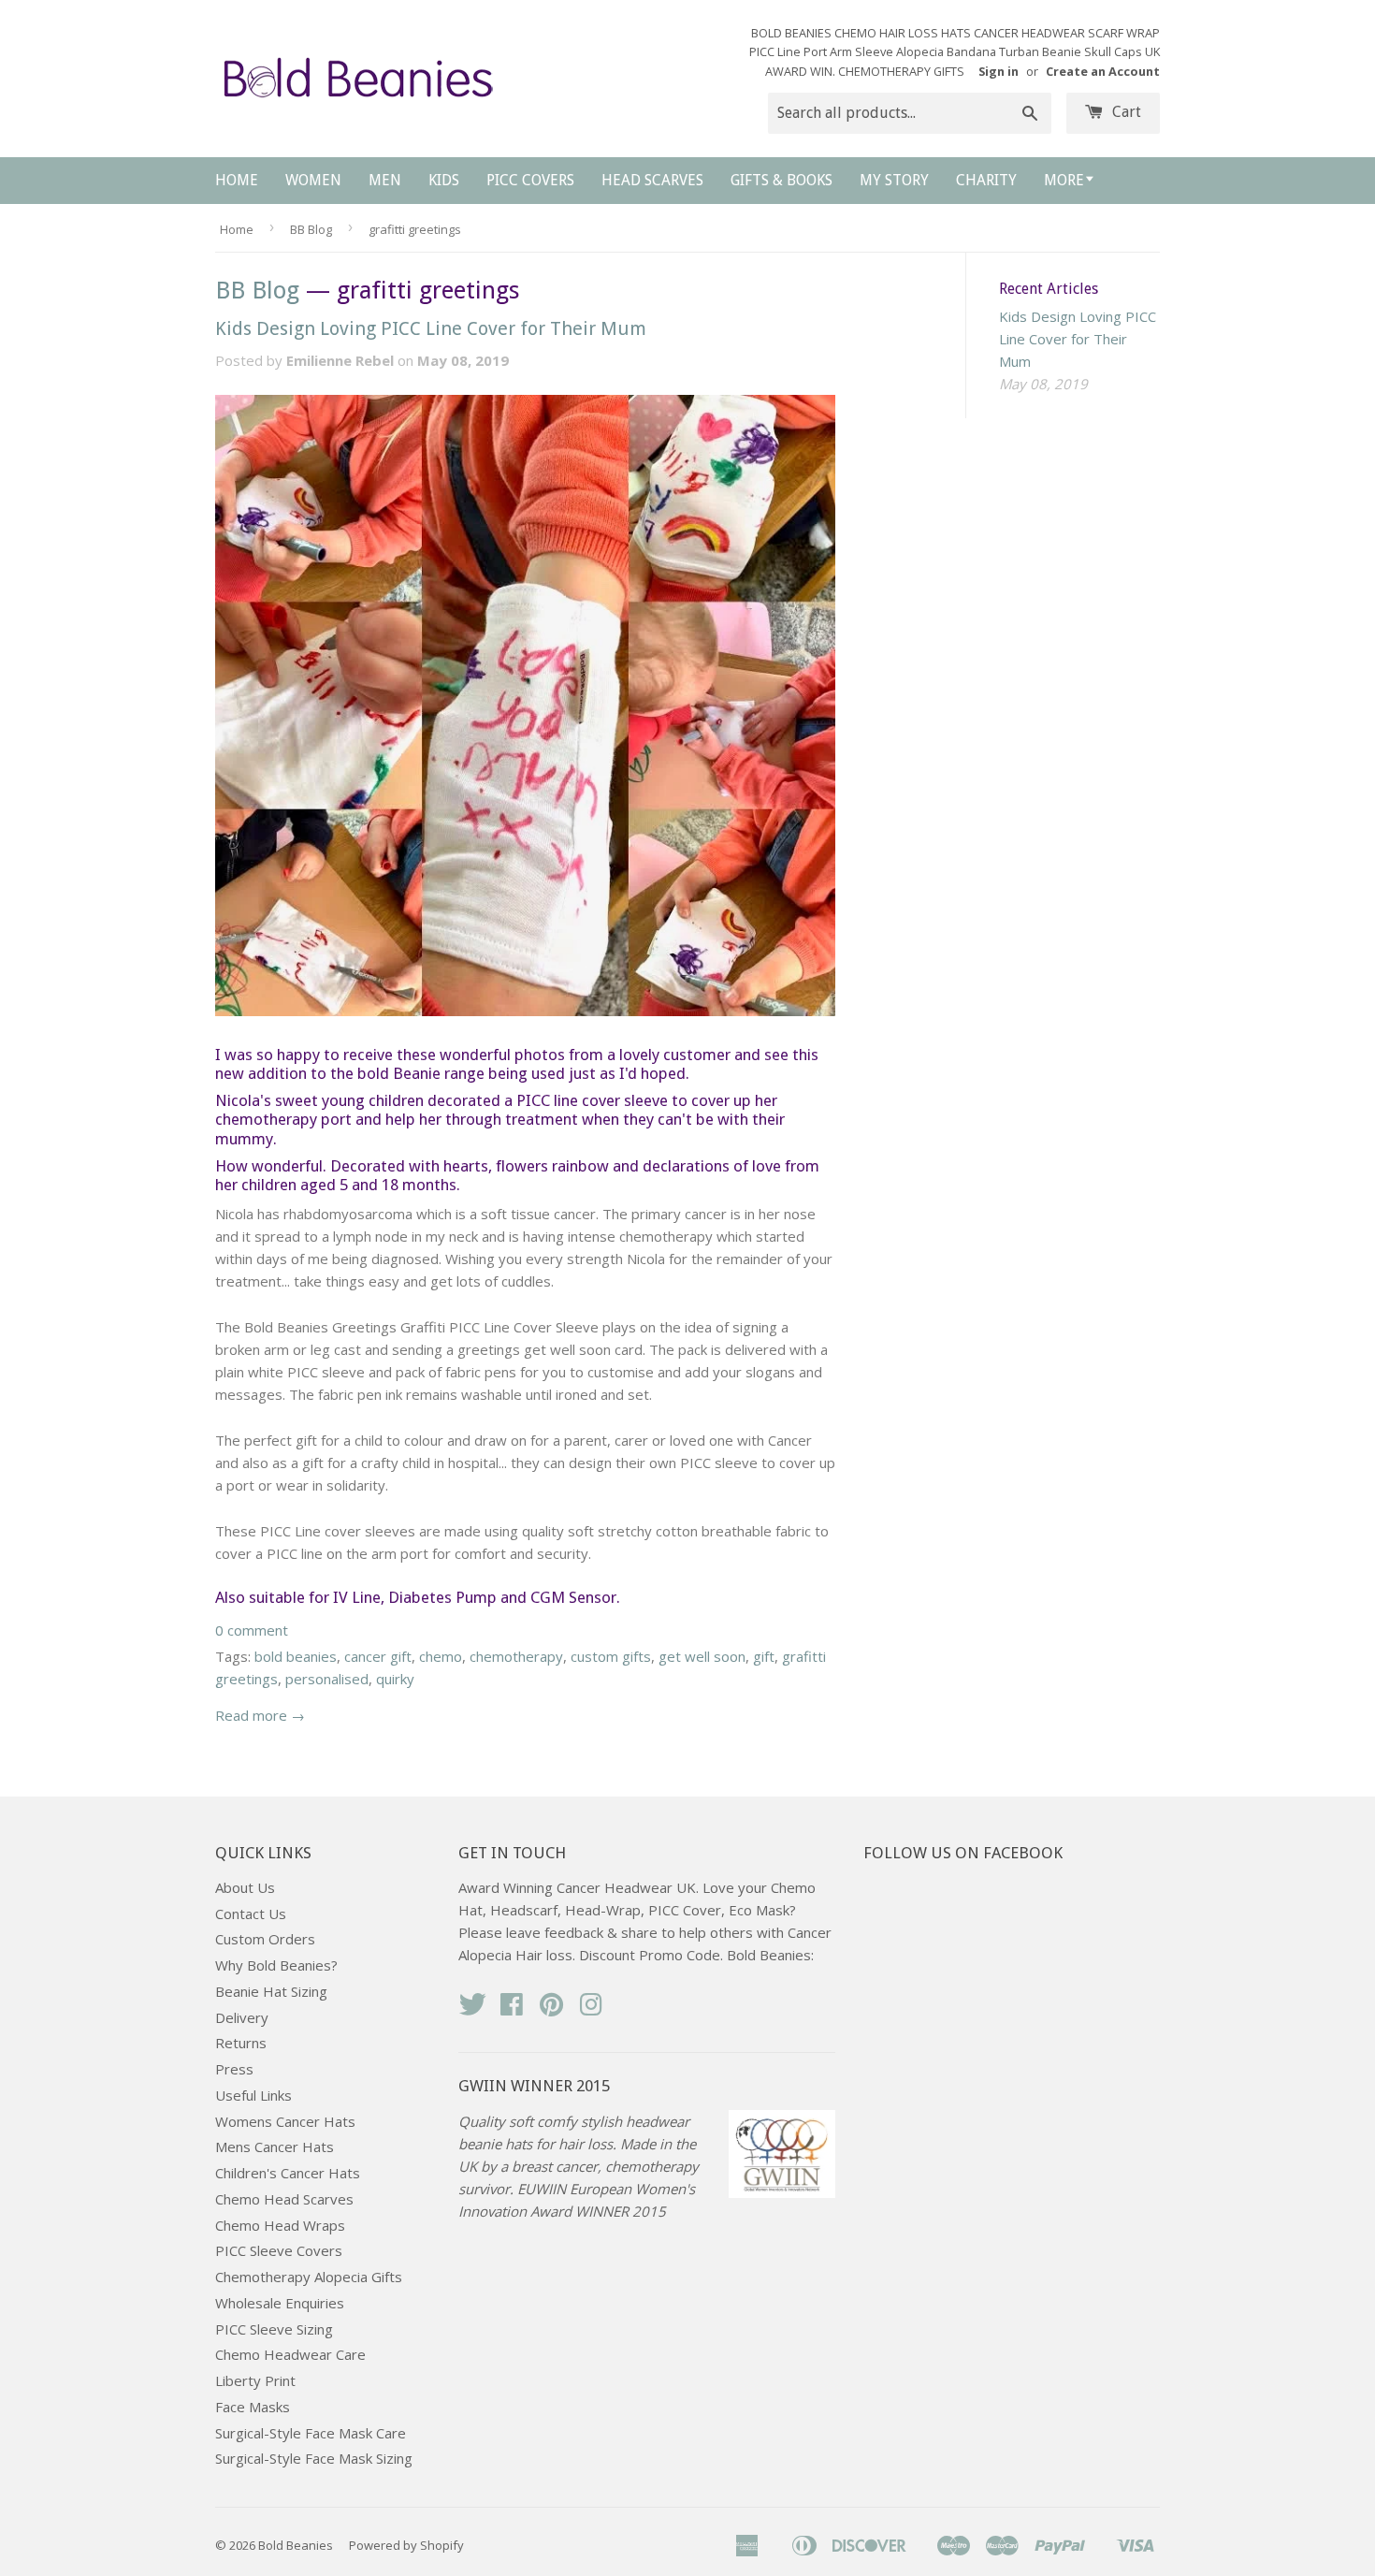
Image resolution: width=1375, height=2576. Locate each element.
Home (237, 180)
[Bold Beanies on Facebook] (512, 2010)
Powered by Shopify (406, 2545)
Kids (444, 180)
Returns (241, 2043)
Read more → (260, 1715)
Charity (986, 180)
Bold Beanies (296, 2545)
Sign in (999, 71)
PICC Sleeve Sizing (274, 2329)
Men (385, 180)
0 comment (252, 1630)
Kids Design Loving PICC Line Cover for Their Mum (431, 328)
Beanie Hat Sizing (271, 1991)
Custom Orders (265, 1939)
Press (234, 2069)
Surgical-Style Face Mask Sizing (314, 2458)
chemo (441, 1656)
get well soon (702, 1656)
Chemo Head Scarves (284, 2199)
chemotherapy (516, 1656)
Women (313, 180)
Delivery (242, 2017)
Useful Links (253, 2095)
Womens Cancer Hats (285, 2121)
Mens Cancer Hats (275, 2147)
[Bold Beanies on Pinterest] (552, 2010)
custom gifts (611, 1656)
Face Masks (253, 2407)
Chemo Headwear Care (290, 2354)
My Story (894, 180)
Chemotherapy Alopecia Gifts (309, 2277)
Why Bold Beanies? (276, 1965)
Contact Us (251, 1914)
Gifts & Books (782, 180)
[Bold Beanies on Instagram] (591, 2010)
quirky (395, 1679)
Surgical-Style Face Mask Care (311, 2433)
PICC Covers (530, 180)
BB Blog (311, 229)
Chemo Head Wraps (280, 2225)
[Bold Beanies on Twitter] (472, 2010)
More (1064, 180)
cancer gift (378, 1656)
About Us (245, 1887)
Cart (1125, 112)
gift (764, 1656)
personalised (327, 1679)
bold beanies (296, 1656)
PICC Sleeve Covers (279, 2250)
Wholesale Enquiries (280, 2303)
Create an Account (1103, 71)
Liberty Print (255, 2380)
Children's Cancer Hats (288, 2173)
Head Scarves (652, 180)
